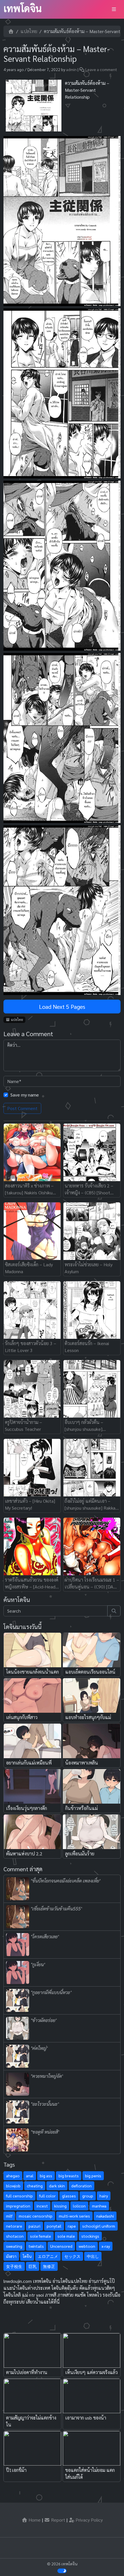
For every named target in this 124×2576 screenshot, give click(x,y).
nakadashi (105, 2216)
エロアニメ (48, 2256)
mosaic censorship (36, 2216)
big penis (93, 2176)
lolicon (79, 2206)
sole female (41, 2236)
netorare (14, 2226)
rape (72, 2226)
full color (47, 2196)
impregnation (18, 2206)
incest (42, 2206)
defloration (81, 2186)
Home (34, 2520)
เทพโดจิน (23, 8)
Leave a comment (101, 69)
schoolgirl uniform (99, 2226)
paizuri (34, 2226)
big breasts (69, 2176)
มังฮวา (11, 2256)
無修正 (49, 2266)
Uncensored (61, 2246)
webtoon (87, 2246)
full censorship (19, 2196)
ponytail (54, 2226)
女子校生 (14, 2266)
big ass (46, 2176)
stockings (90, 2236)
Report (58, 2520)
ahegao (13, 2176)
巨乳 (33, 2266)
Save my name (25, 1095)
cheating (35, 2186)
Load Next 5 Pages (62, 1007)
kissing (60, 2206)
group (88, 2196)
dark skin (57, 2186)
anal (30, 2176)
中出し (93, 2256)
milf (9, 2216)
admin (71, 69)
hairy (104, 2196)
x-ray (106, 2246)
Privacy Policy (89, 2520)
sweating (14, 2246)
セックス (72, 2256)
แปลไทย (29, 31)
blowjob (13, 2186)
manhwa (99, 2206)
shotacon (15, 2236)
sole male (66, 2236)
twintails (36, 2246)
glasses (69, 2196)
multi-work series (74, 2216)
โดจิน (27, 2256)
